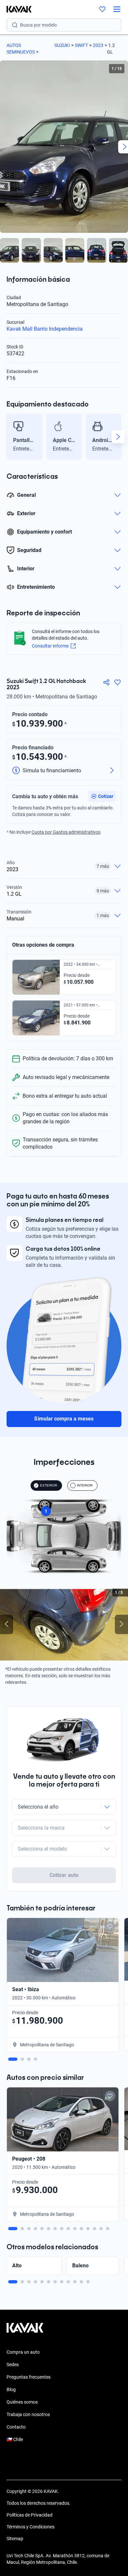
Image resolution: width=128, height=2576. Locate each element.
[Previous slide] (10, 437)
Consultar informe (50, 646)
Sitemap (15, 2539)
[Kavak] (16, 9)
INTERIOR (85, 1485)
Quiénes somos (22, 2402)
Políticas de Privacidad (30, 2515)
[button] (102, 796)
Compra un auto (23, 2352)
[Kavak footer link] (25, 2331)
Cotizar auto (64, 1875)
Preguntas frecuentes (29, 2377)
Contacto (16, 2427)
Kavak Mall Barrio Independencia (45, 329)
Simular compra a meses (64, 1419)
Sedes (13, 2365)
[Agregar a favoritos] (117, 682)
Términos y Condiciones (31, 2527)
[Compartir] (106, 682)
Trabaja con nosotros (28, 2414)
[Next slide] (118, 437)
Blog (11, 2389)
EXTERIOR (49, 1485)
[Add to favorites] (110, 1926)
